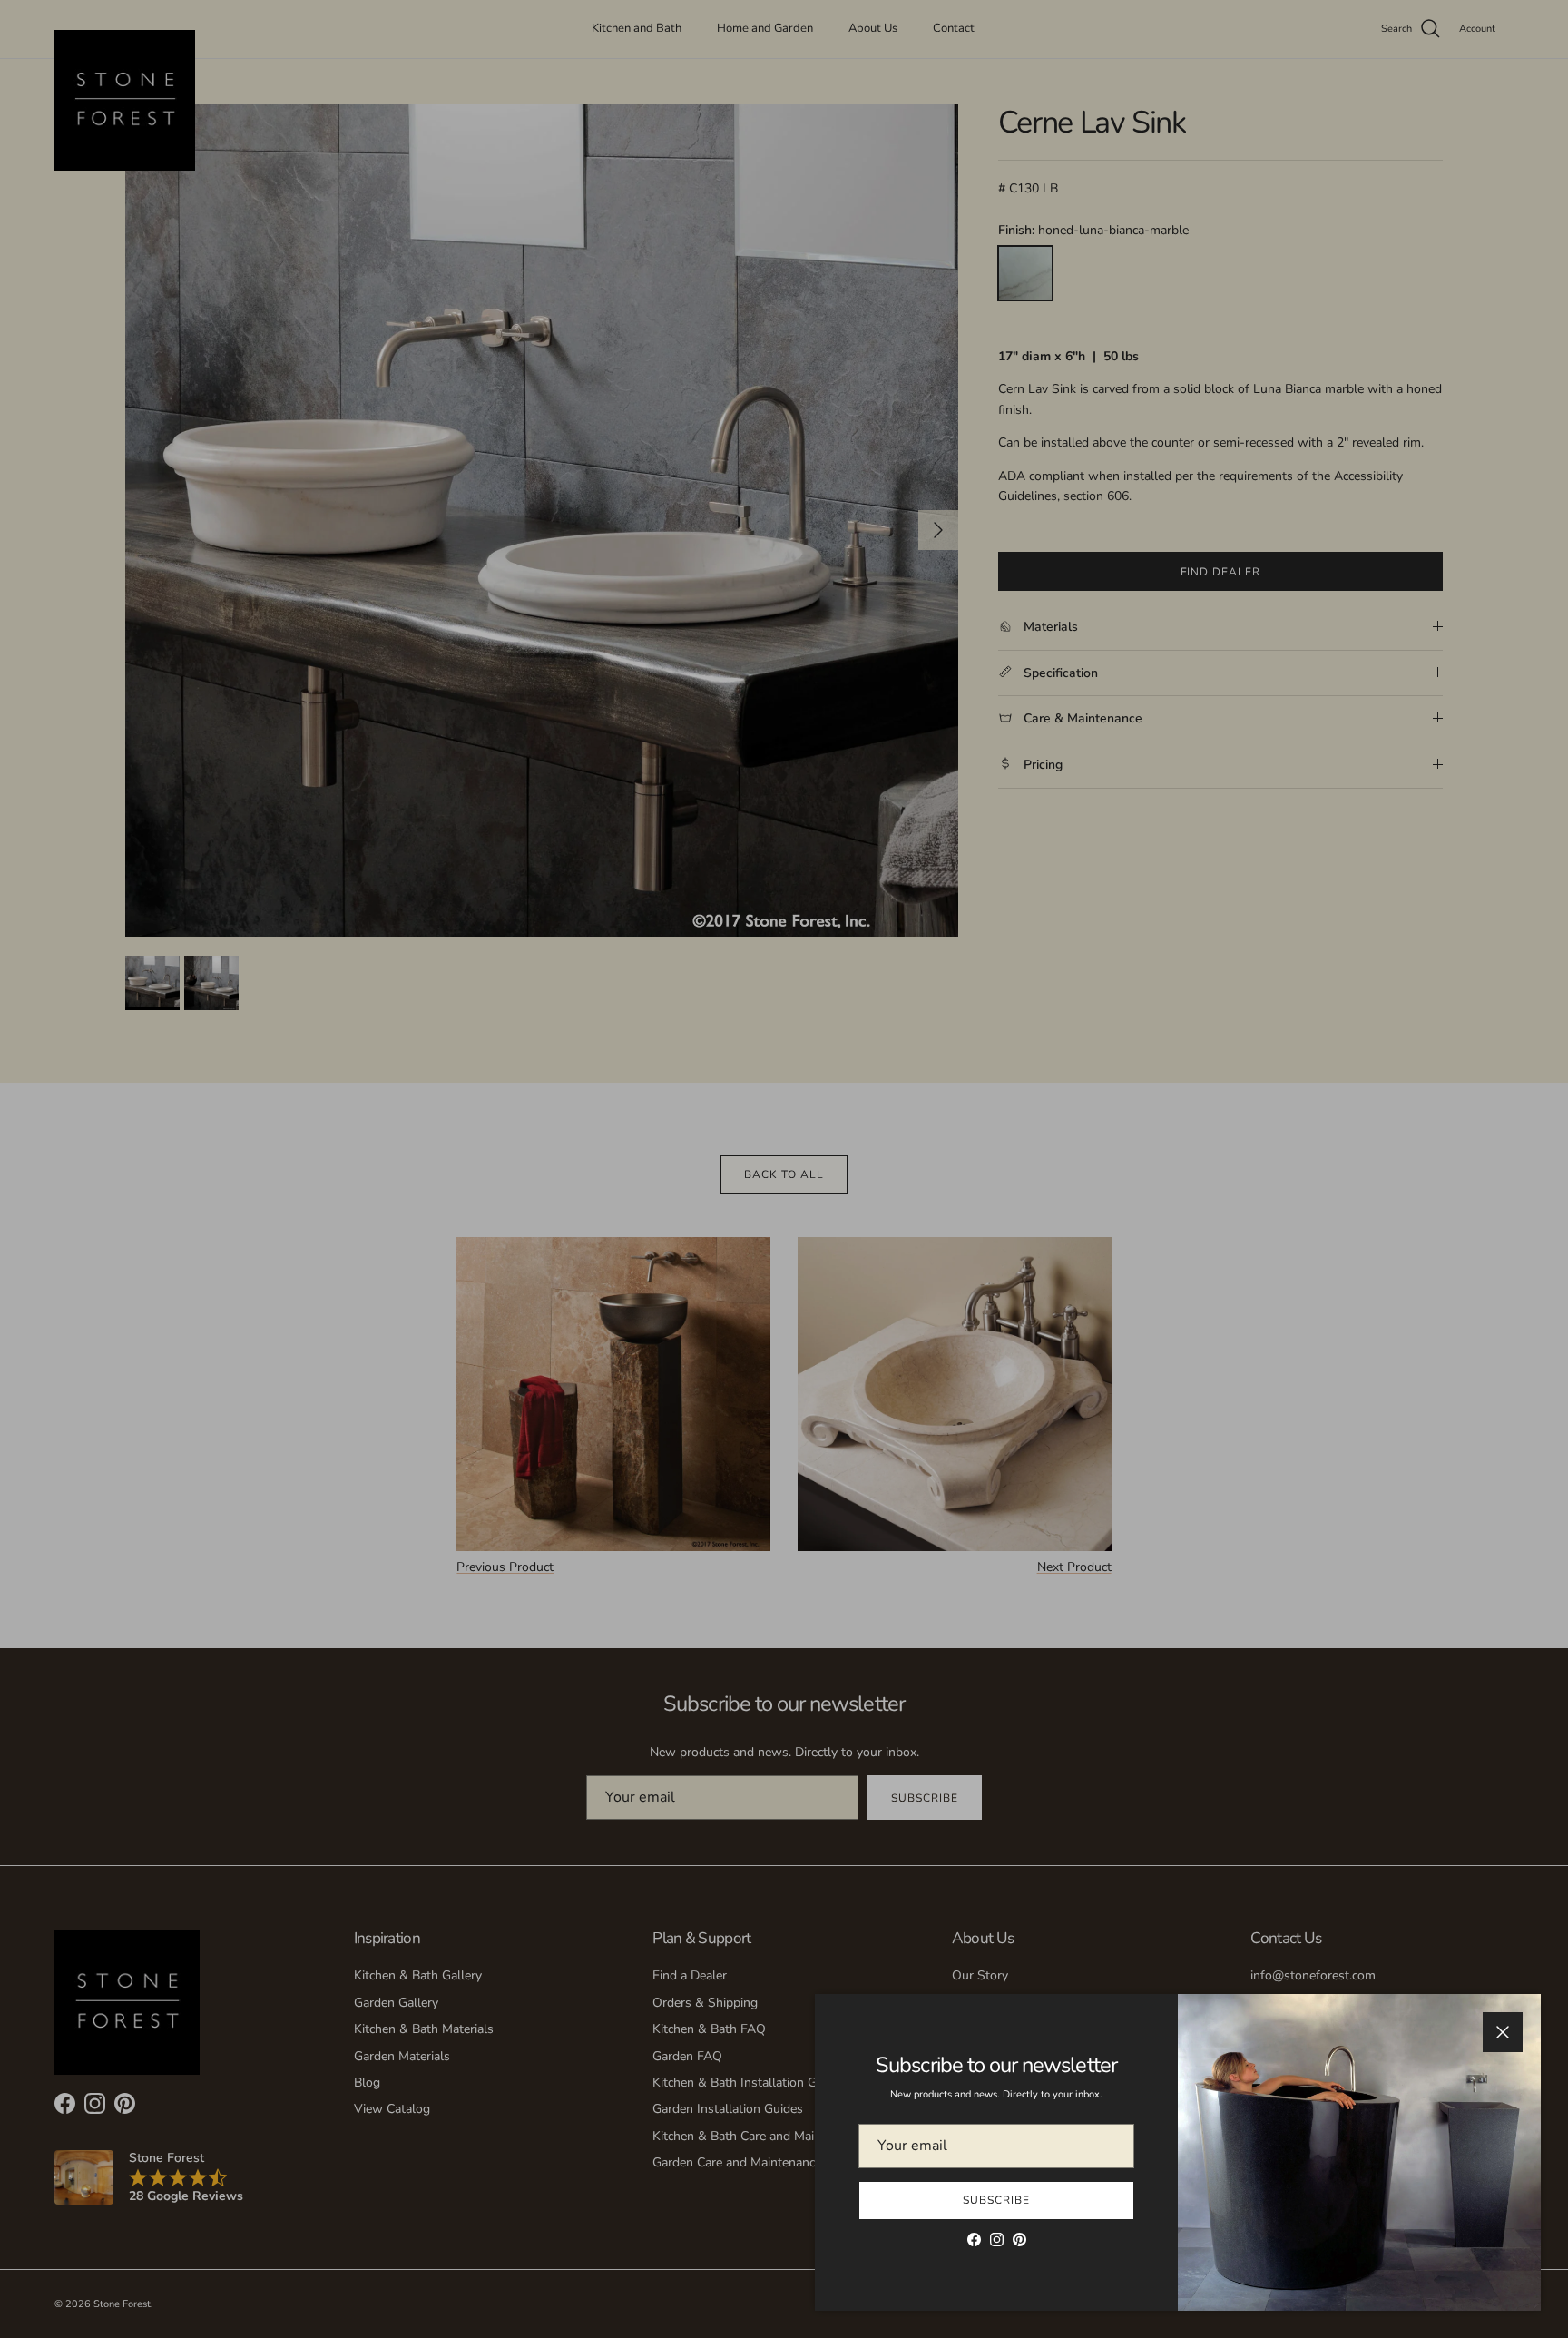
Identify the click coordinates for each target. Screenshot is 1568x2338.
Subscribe (996, 2200)
